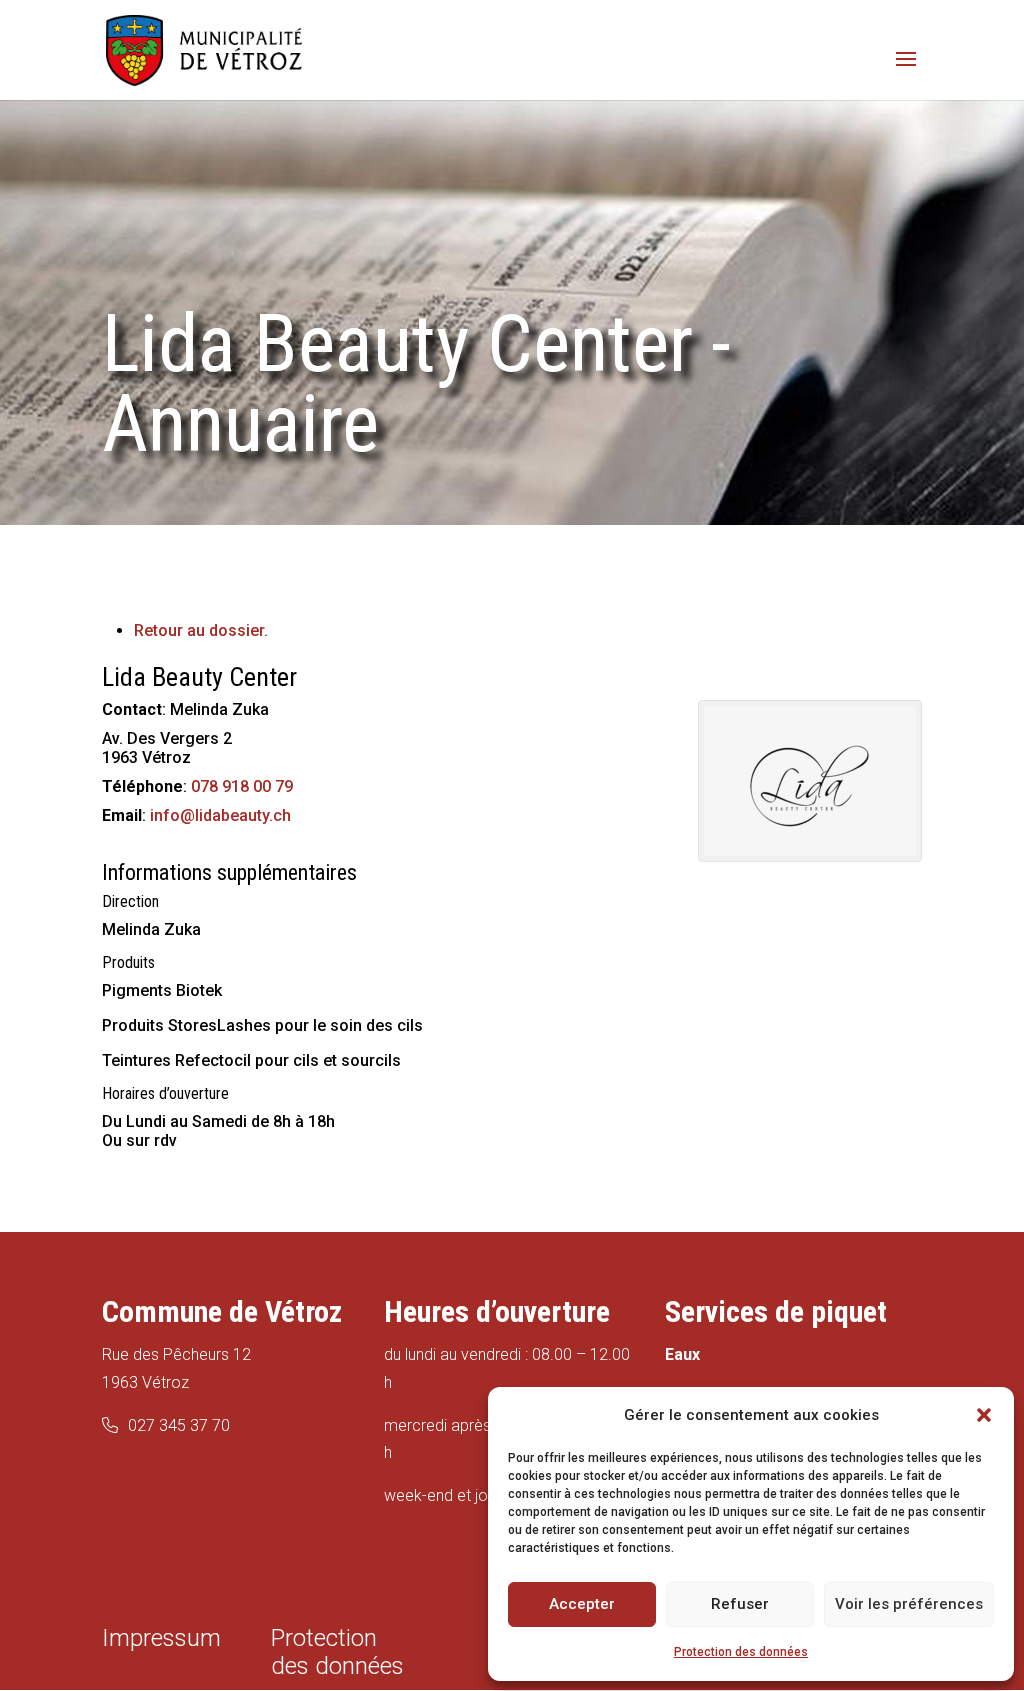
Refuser (740, 1604)
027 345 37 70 (179, 1425)
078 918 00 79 (242, 786)
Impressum (161, 1638)
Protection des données (741, 1652)
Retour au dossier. (201, 630)
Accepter (582, 1604)
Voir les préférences (909, 1604)
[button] (984, 1415)
